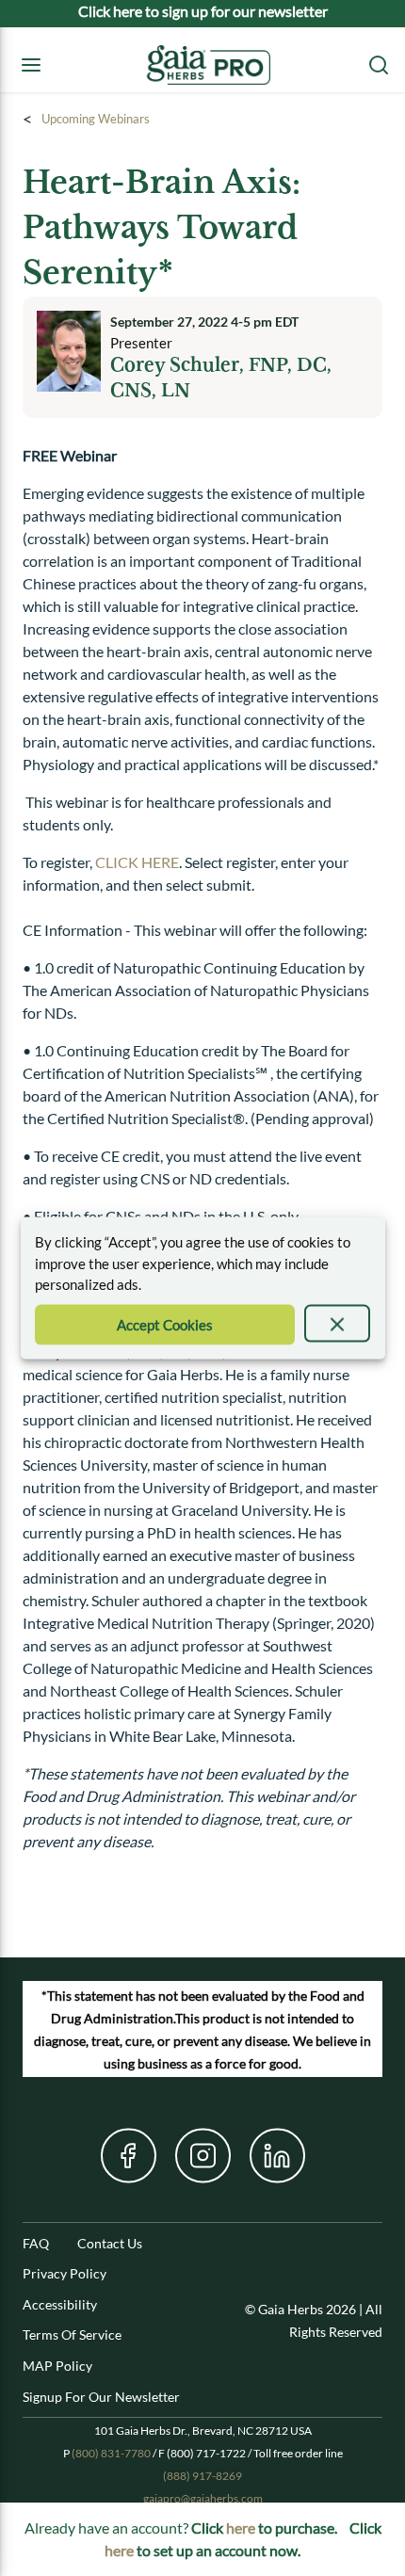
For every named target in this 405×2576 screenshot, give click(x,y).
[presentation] (338, 1323)
